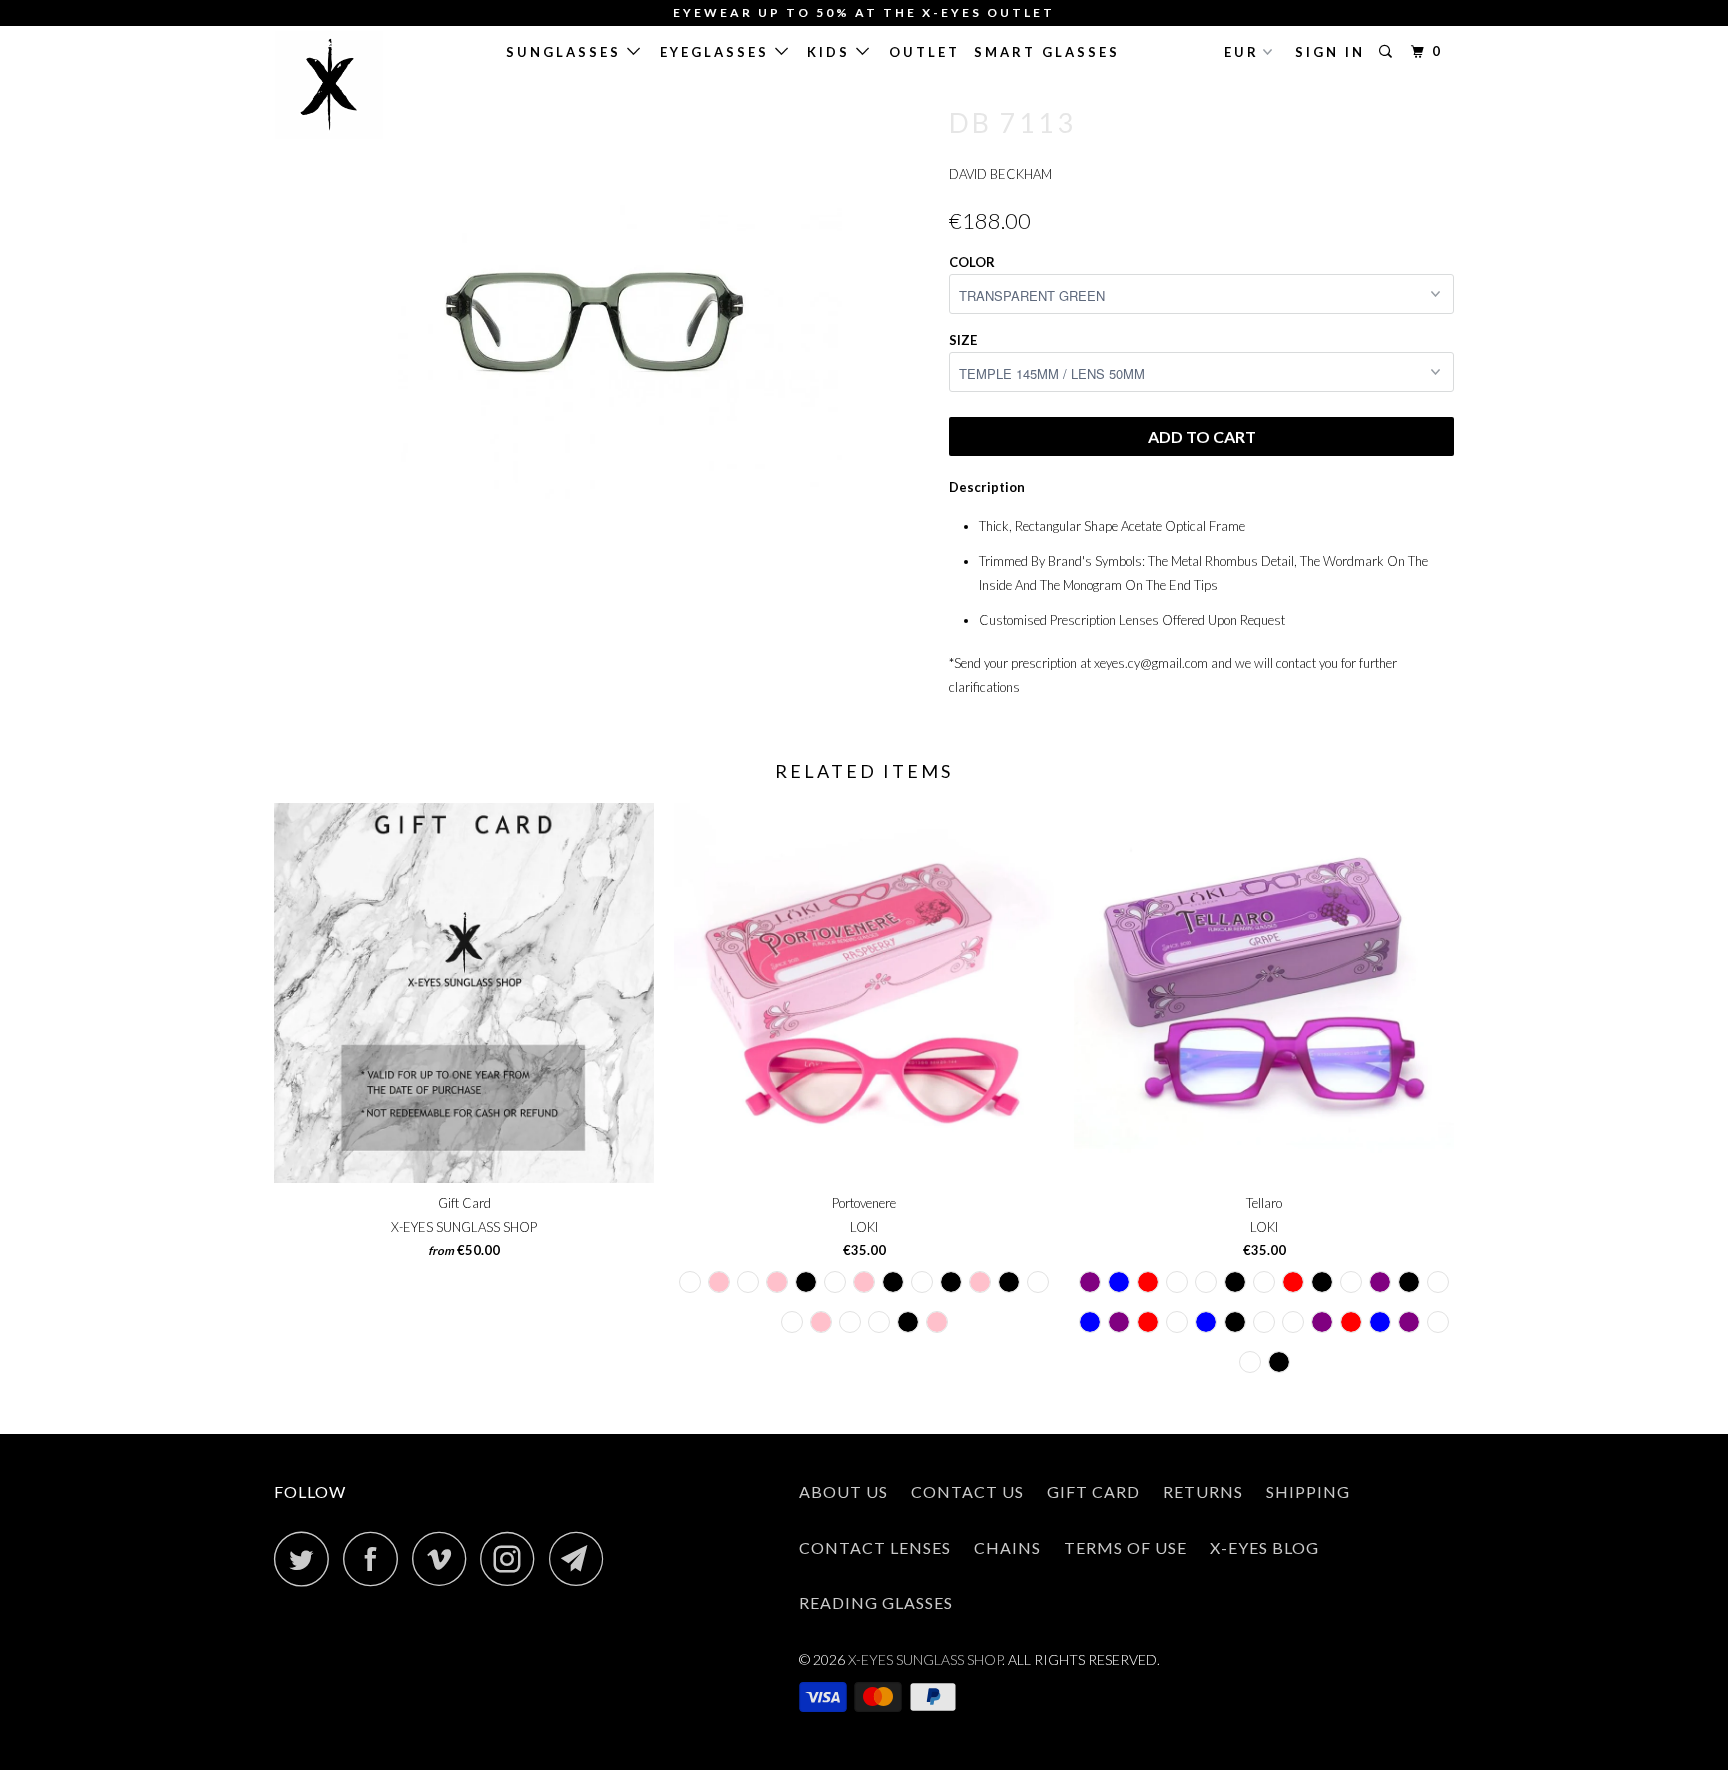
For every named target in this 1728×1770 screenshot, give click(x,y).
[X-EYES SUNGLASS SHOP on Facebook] (376, 1558)
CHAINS (1007, 1547)
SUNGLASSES (566, 52)
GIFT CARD (1093, 1491)
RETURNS (1203, 1491)
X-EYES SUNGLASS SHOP (925, 1659)
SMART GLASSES (1047, 52)
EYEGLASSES (717, 52)
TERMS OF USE (1125, 1547)
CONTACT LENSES (875, 1547)
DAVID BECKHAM (1000, 174)
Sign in (1330, 52)
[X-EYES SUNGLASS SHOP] (376, 85)
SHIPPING (1308, 1491)
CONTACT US (967, 1491)
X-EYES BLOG (1264, 1547)
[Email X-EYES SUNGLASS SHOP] (582, 1558)
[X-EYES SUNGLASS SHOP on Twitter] (307, 1558)
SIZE (963, 340)
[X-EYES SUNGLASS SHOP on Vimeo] (444, 1558)
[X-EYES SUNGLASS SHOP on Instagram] (513, 1558)
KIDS (831, 52)
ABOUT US (843, 1491)
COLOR (972, 262)
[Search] (1388, 52)
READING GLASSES (876, 1602)
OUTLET (924, 52)
